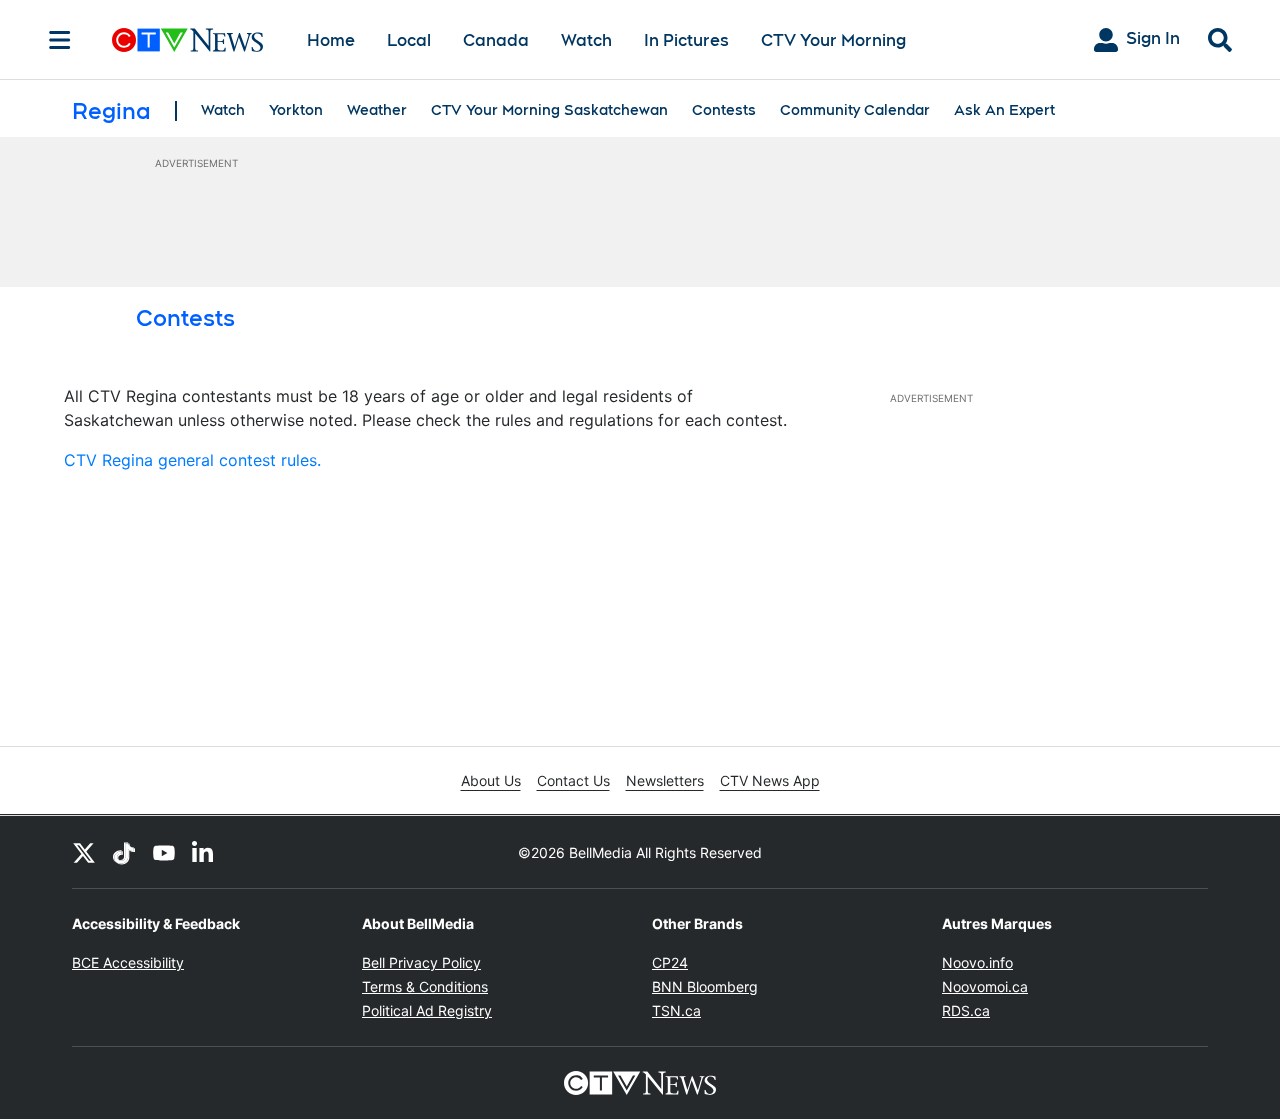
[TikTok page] (124, 852)
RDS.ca (966, 1010)
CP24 (670, 962)
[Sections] (60, 40)
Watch (586, 40)
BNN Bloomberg (705, 986)
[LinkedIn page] (204, 852)
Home (331, 40)
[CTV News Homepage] (187, 40)
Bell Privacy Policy (421, 962)
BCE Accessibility (128, 962)
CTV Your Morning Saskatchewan (549, 110)
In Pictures (686, 40)
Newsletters (665, 780)
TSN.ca (676, 1010)
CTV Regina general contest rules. (192, 460)
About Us (491, 780)
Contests (724, 110)
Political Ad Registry (427, 1010)
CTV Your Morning (833, 40)
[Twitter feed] (84, 852)
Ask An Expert (1004, 110)
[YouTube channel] (164, 852)
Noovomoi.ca (985, 986)
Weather (377, 110)
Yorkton (296, 110)
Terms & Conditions (425, 986)
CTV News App (770, 780)
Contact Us (573, 780)
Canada (496, 40)
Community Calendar (855, 110)
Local (409, 40)
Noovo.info (977, 962)
